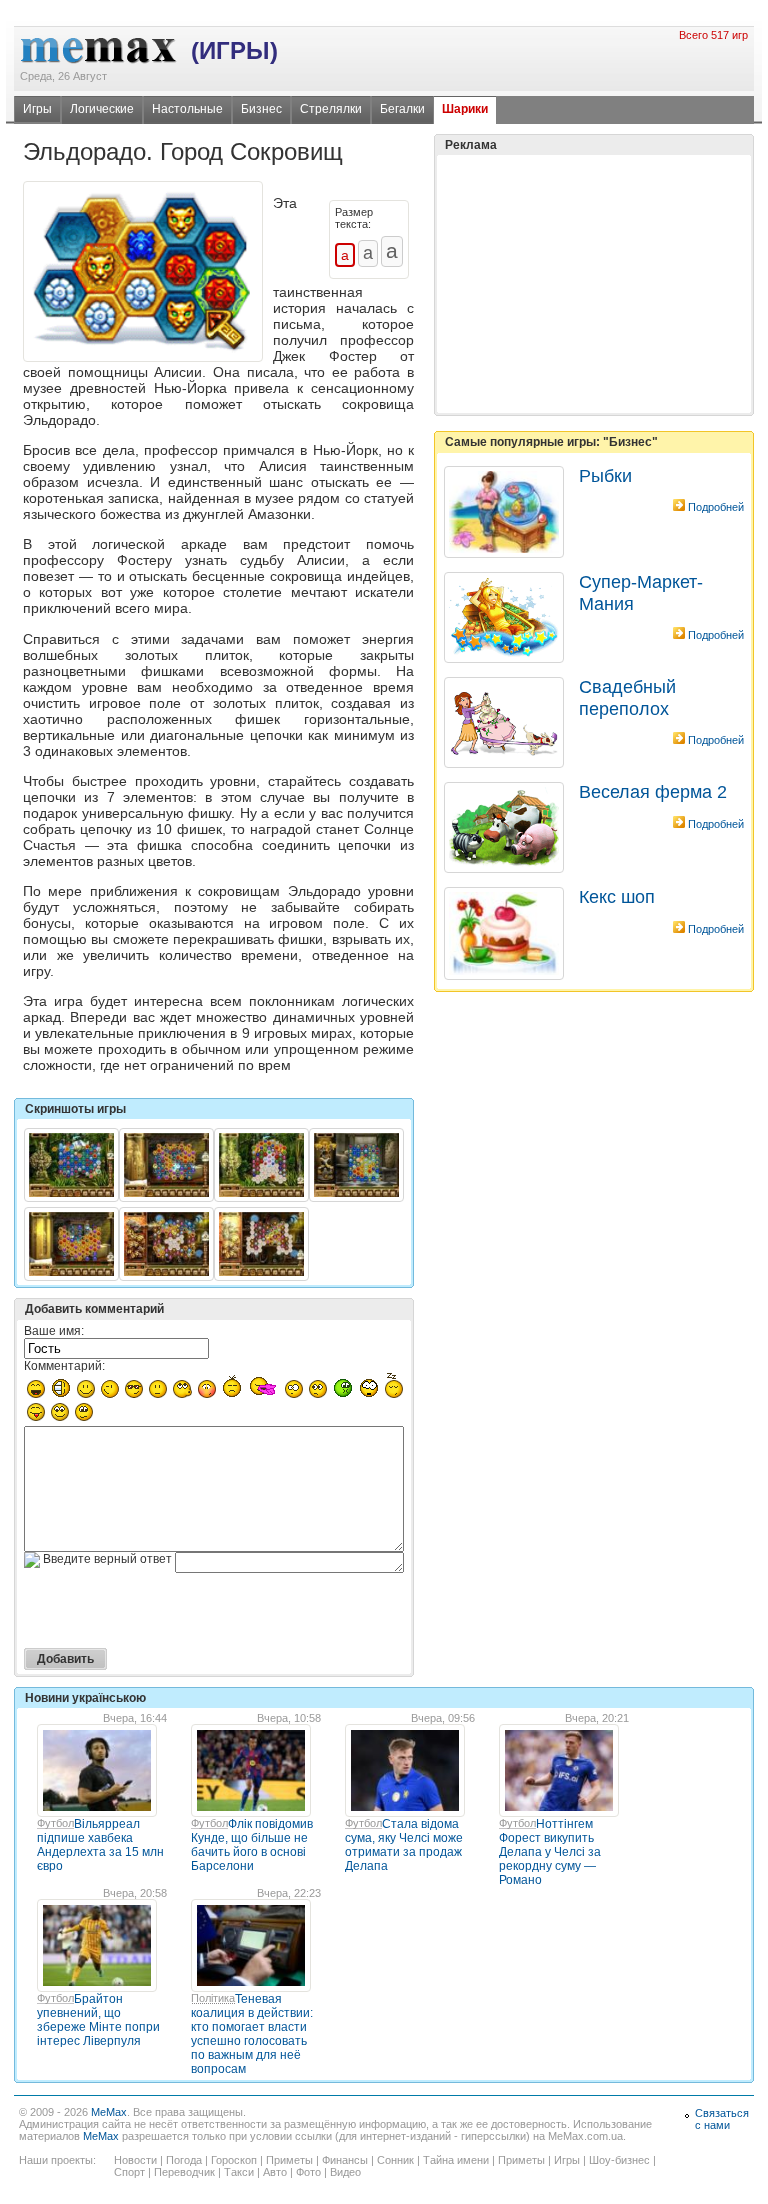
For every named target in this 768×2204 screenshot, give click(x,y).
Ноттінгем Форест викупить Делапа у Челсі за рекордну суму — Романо (550, 1852)
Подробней (716, 507)
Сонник (395, 2160)
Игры (37, 109)
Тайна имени (456, 2160)
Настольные (187, 109)
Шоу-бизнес (619, 2160)
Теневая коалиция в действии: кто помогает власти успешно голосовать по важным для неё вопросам (252, 2034)
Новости (135, 2160)
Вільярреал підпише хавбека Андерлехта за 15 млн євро (100, 1845)
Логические (102, 109)
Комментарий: (64, 1366)
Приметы (289, 2160)
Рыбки (605, 476)
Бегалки (402, 109)
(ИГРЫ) (234, 50)
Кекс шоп (617, 897)
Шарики (465, 109)
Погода (184, 2160)
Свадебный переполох (627, 697)
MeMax (109, 2112)
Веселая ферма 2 (653, 792)
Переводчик (184, 2172)
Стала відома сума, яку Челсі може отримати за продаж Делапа (404, 1845)
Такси (239, 2172)
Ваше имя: (54, 1331)
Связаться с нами (722, 2119)
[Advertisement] (594, 234)
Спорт (129, 2172)
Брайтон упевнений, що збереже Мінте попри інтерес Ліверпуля (98, 2020)
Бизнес (261, 109)
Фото (308, 2172)
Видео (345, 2172)
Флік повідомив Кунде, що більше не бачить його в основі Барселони (252, 1845)
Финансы (345, 2160)
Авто (275, 2172)
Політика (213, 1998)
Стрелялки (331, 109)
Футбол (55, 1823)
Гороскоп (234, 2160)
